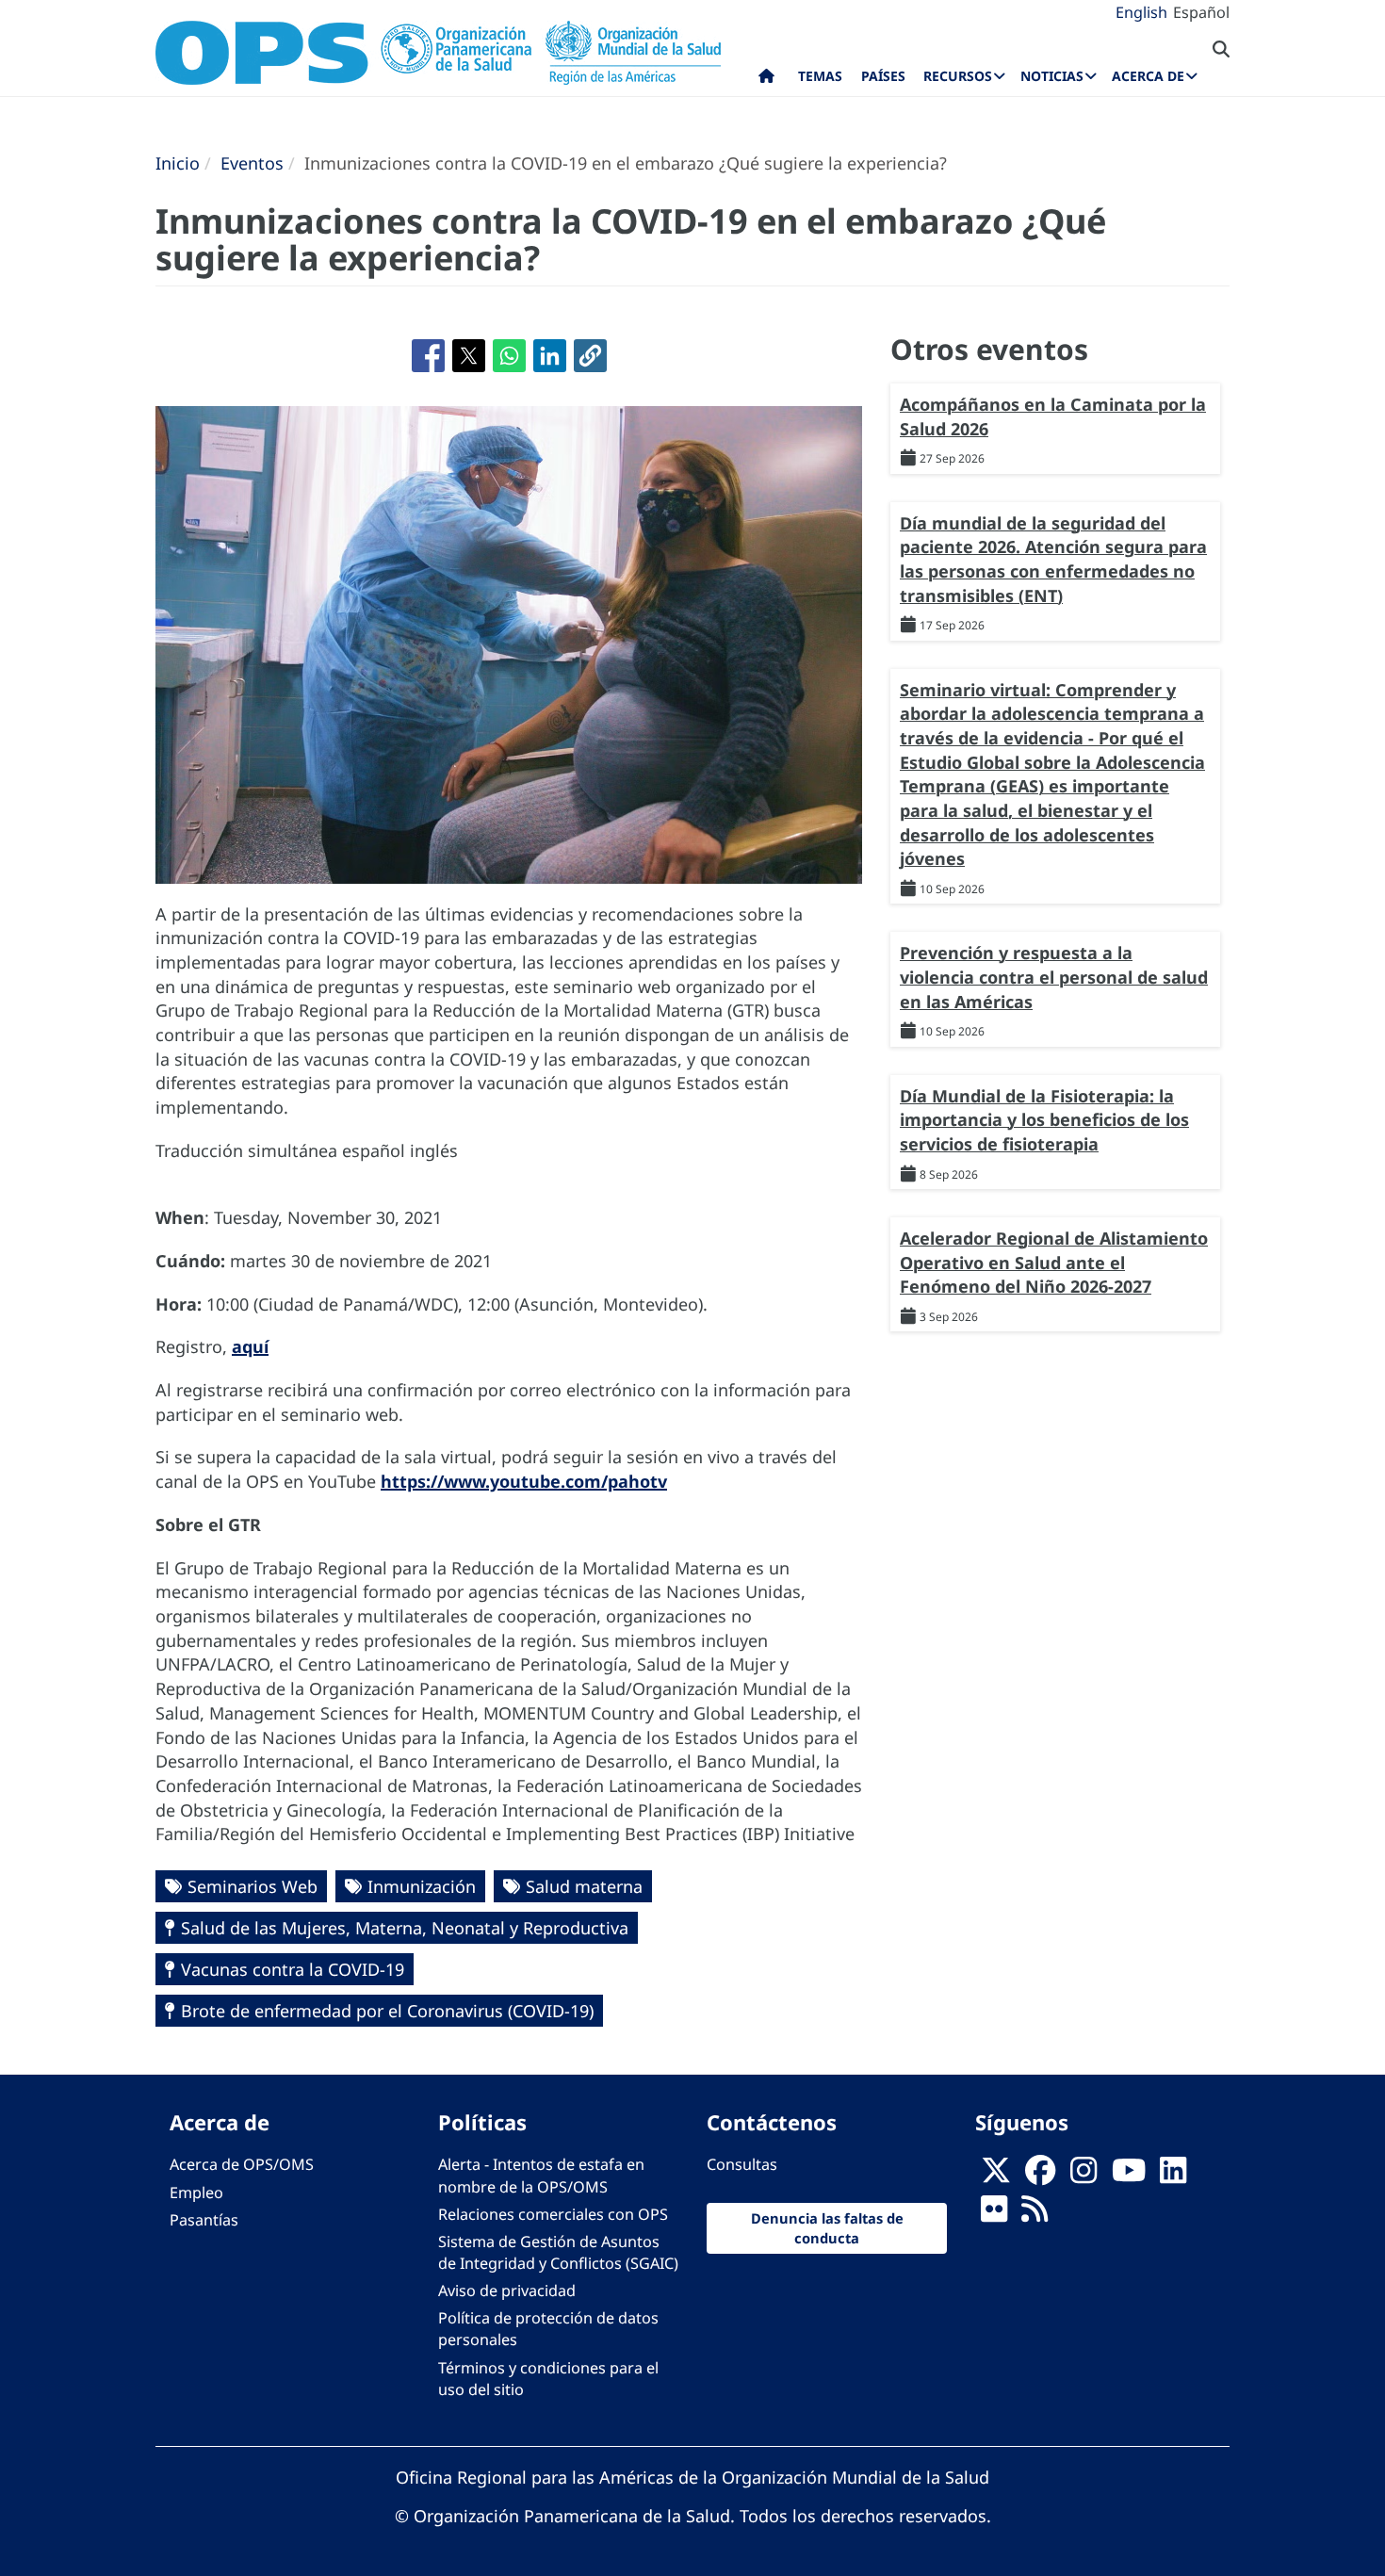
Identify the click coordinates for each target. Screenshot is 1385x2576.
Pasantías (204, 2220)
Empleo (196, 2193)
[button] (590, 356)
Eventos (252, 163)
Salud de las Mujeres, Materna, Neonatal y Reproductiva (405, 1928)
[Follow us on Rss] (1035, 2214)
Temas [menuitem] (820, 76)
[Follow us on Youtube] (1129, 2176)
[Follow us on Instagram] (1084, 2176)
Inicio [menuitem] (766, 80)
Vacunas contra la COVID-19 (293, 1969)
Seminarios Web (253, 1886)
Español (1201, 12)
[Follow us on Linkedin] (1173, 2176)
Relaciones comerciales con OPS (553, 2214)
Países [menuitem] (883, 76)
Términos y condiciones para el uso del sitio (548, 2379)
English (1141, 12)
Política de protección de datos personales (548, 2329)
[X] (996, 2176)
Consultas (742, 2164)
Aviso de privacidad (507, 2291)
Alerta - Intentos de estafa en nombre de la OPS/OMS (541, 2175)
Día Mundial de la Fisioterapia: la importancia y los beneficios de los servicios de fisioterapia (1044, 1120)
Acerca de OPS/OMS (242, 2164)
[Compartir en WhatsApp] (509, 356)
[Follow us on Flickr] (994, 2214)
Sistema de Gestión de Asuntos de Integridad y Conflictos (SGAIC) (558, 2252)
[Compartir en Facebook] (428, 356)
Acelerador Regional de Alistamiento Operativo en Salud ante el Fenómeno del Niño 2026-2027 (1054, 1262)
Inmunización (422, 1886)
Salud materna (584, 1886)
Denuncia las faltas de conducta (827, 2228)
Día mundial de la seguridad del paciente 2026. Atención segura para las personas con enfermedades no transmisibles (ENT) (1053, 559)
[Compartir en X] (469, 356)
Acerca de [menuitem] (1148, 76)
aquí (250, 1346)
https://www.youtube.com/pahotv (524, 1481)
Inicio (178, 163)
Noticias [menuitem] (1052, 76)
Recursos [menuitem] (958, 76)
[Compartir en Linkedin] (550, 356)
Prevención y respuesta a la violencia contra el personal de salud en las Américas (1054, 977)
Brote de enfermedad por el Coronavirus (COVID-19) (387, 2011)
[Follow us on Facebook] (1040, 2176)
